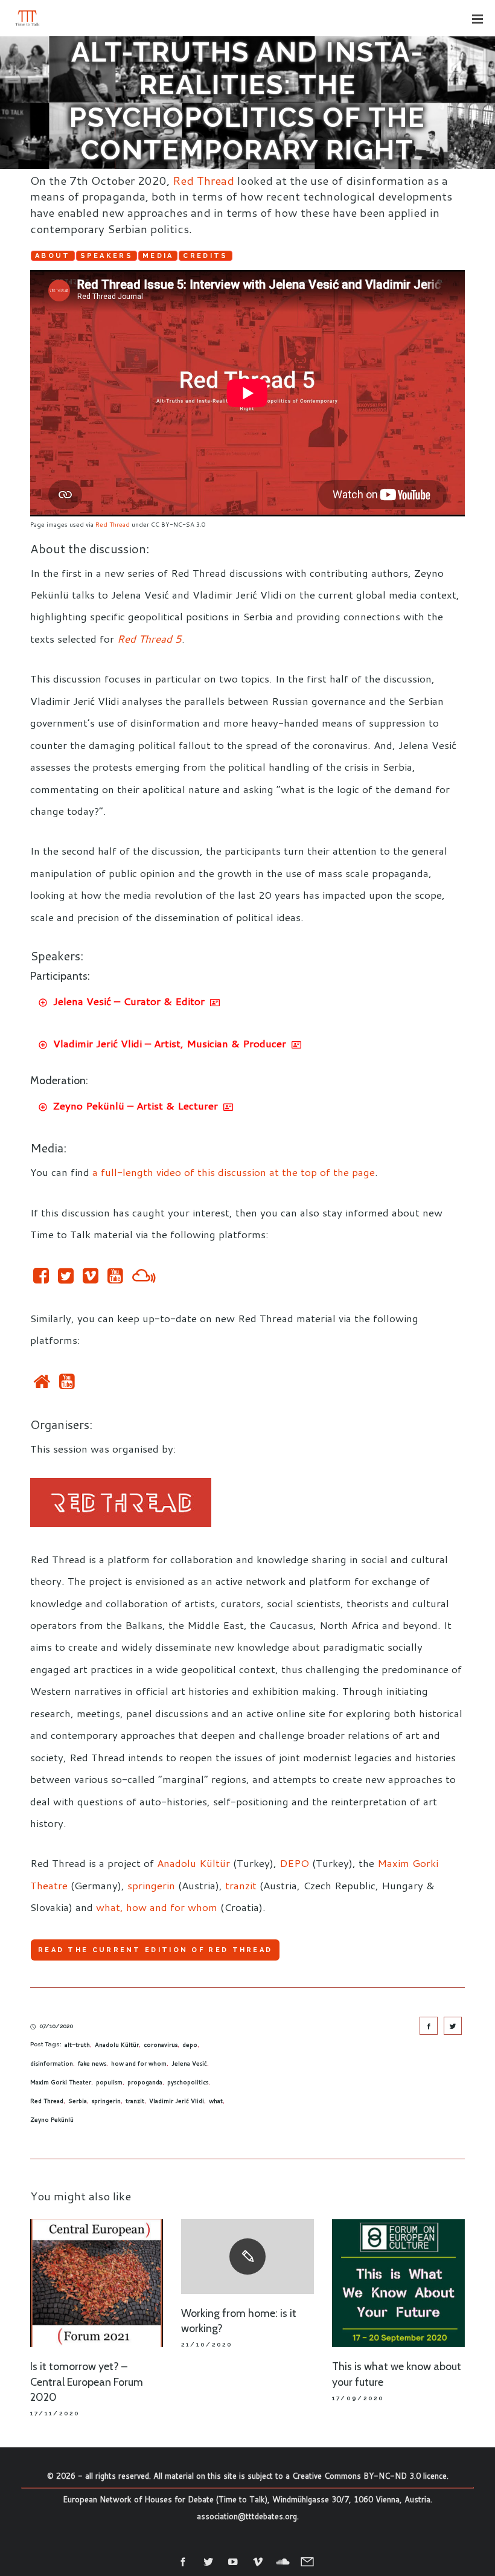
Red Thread (203, 180)
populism (109, 2082)
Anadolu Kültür (193, 1863)
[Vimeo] (91, 1278)
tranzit (241, 1885)
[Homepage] (42, 1384)
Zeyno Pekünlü (52, 2119)
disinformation (52, 2063)
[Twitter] (66, 1278)
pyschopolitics (188, 2082)
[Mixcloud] (144, 1278)
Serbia (78, 2101)
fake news (92, 2063)
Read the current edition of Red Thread (155, 1950)
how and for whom (139, 2063)
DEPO (294, 1863)
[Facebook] (41, 1278)
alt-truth (77, 2044)
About (53, 256)
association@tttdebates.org (247, 2516)
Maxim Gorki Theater (61, 2082)
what (216, 2101)
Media (158, 256)
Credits (205, 256)
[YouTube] (115, 1278)
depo (190, 2044)
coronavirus (161, 2044)
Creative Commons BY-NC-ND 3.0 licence (369, 2476)
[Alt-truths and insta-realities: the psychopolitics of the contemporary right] (429, 2026)
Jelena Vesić (189, 2063)
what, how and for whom (157, 1907)
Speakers (107, 256)
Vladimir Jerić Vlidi (177, 2101)
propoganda (145, 2082)
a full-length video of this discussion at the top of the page (234, 1172)
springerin (151, 1885)
